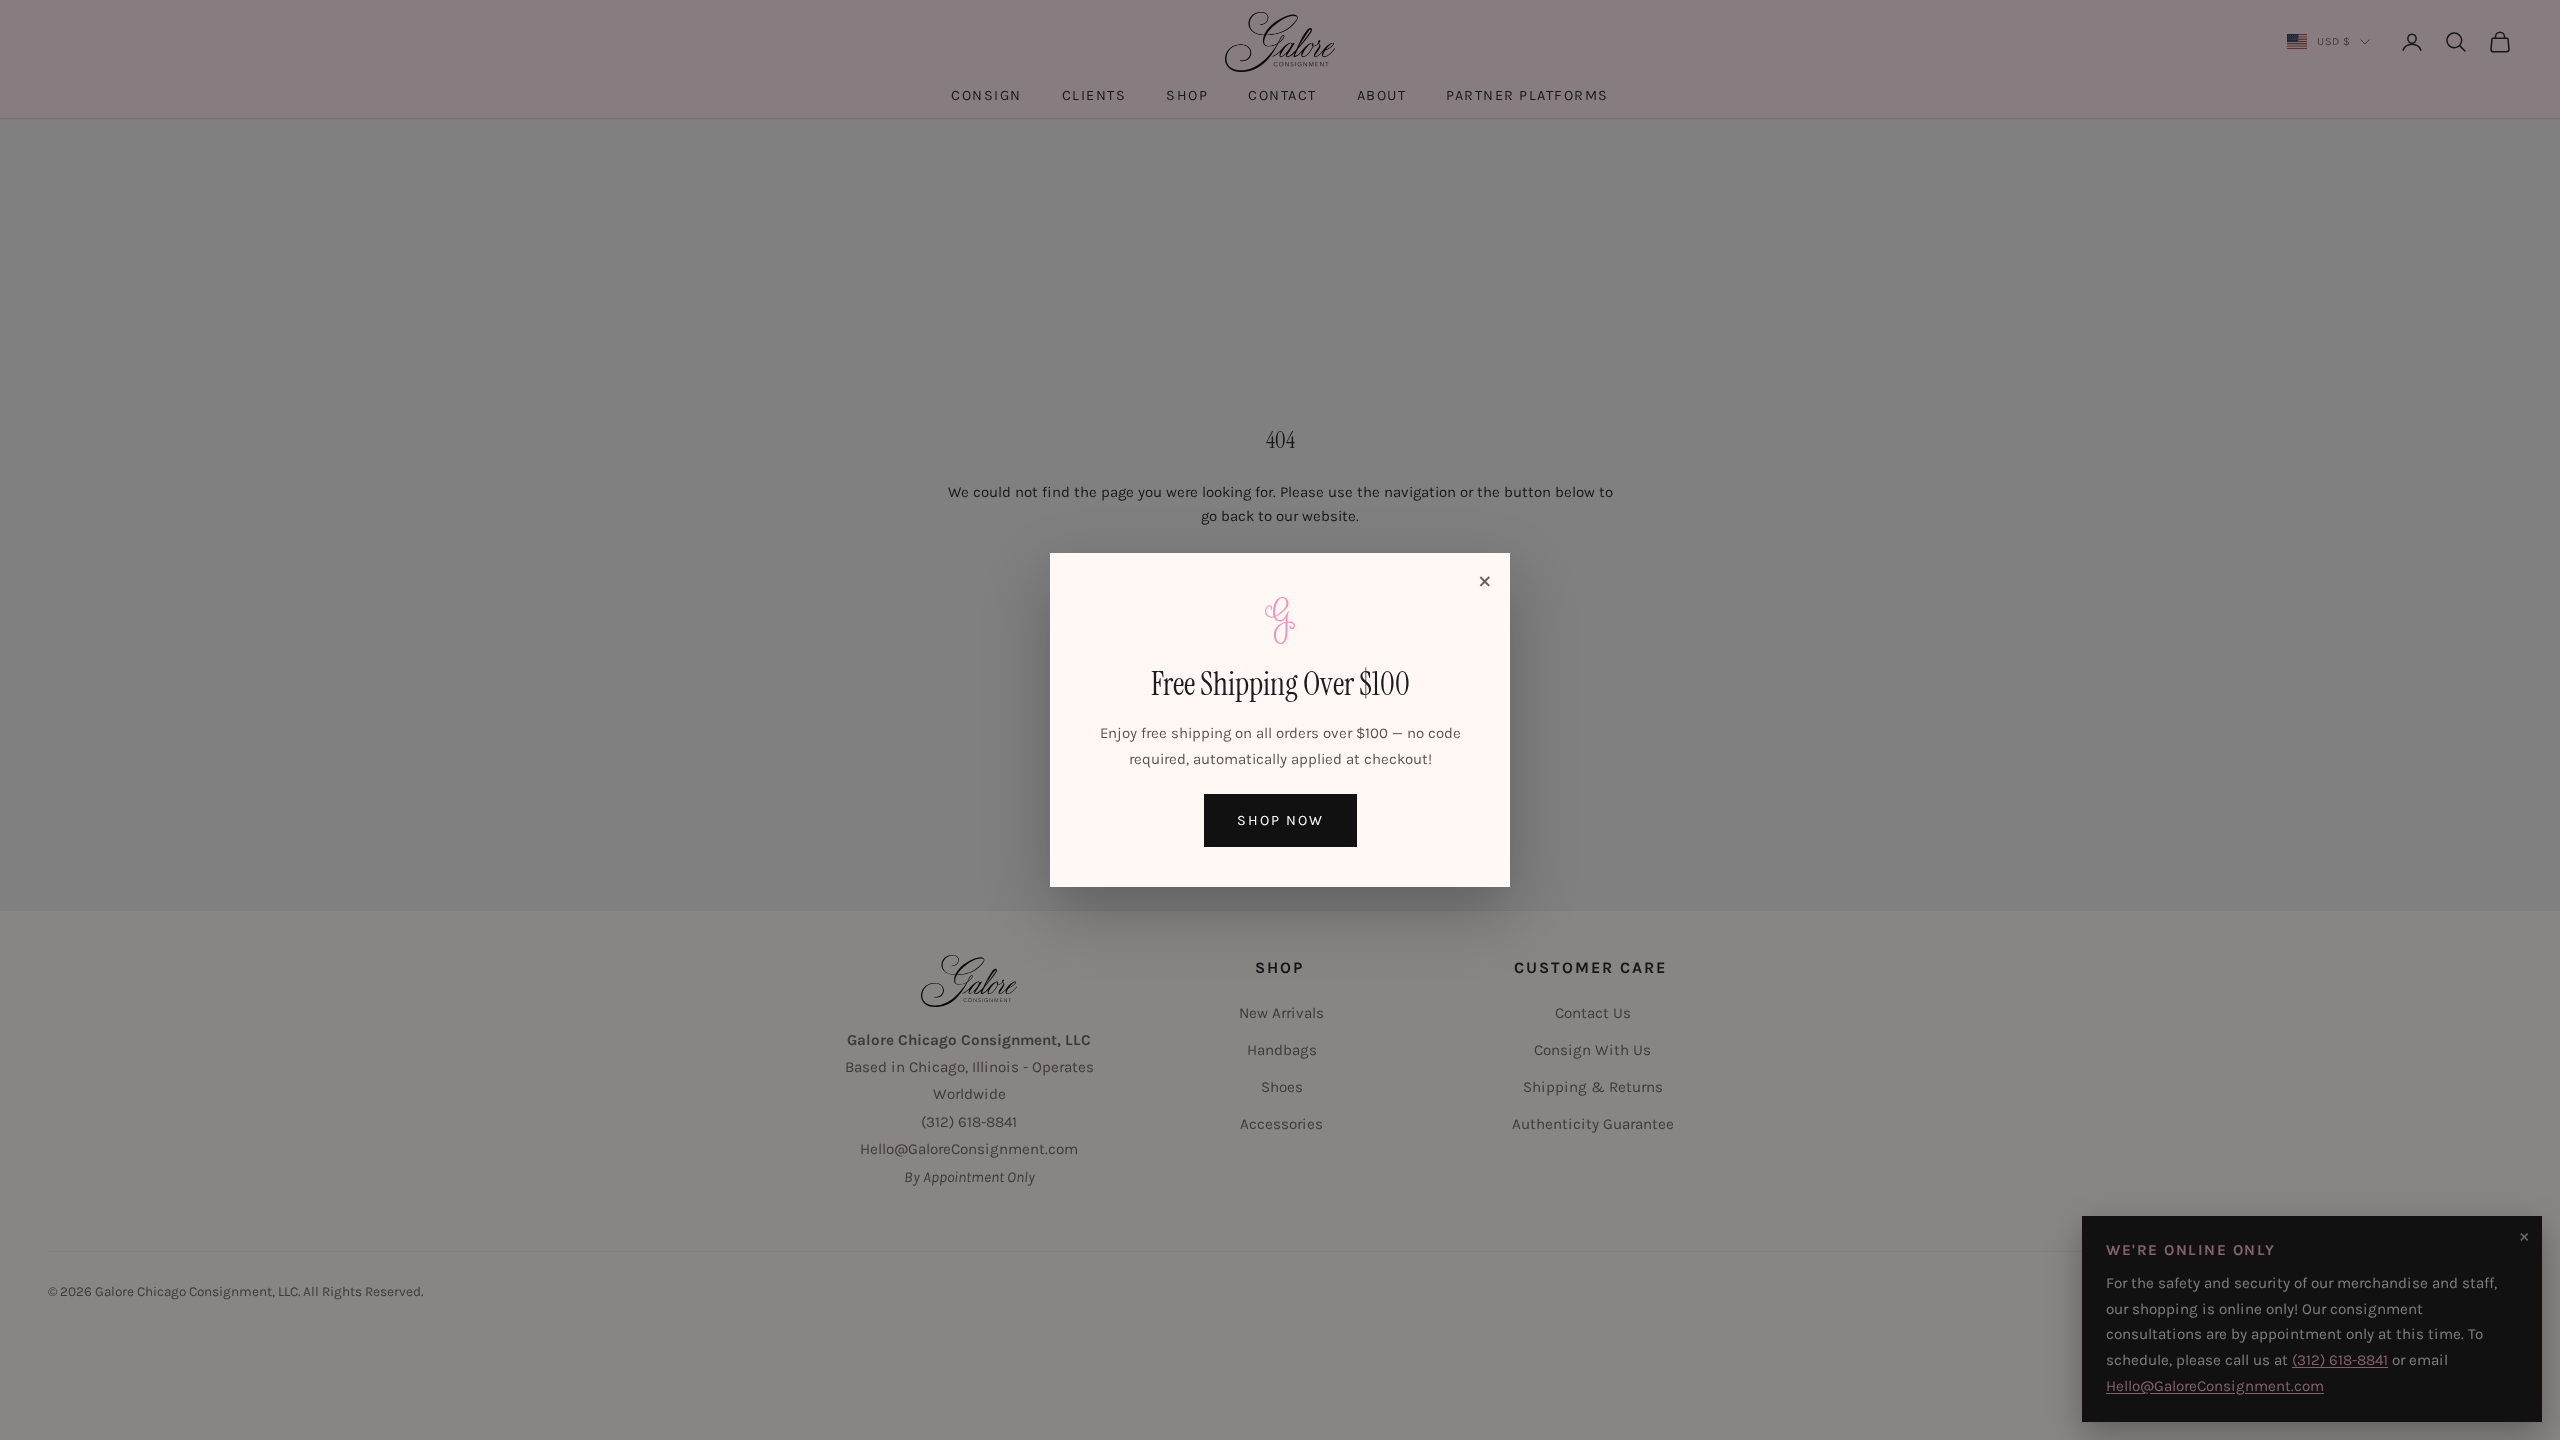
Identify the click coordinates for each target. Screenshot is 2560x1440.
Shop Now (1280, 820)
